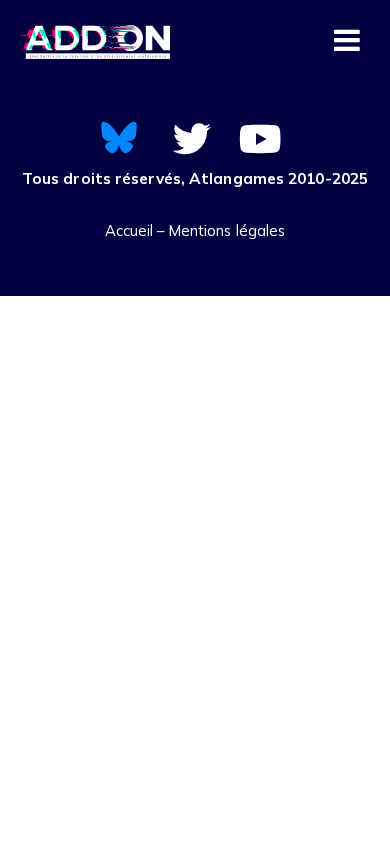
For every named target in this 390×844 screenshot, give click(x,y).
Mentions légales (227, 230)
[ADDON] (95, 44)
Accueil (129, 230)
